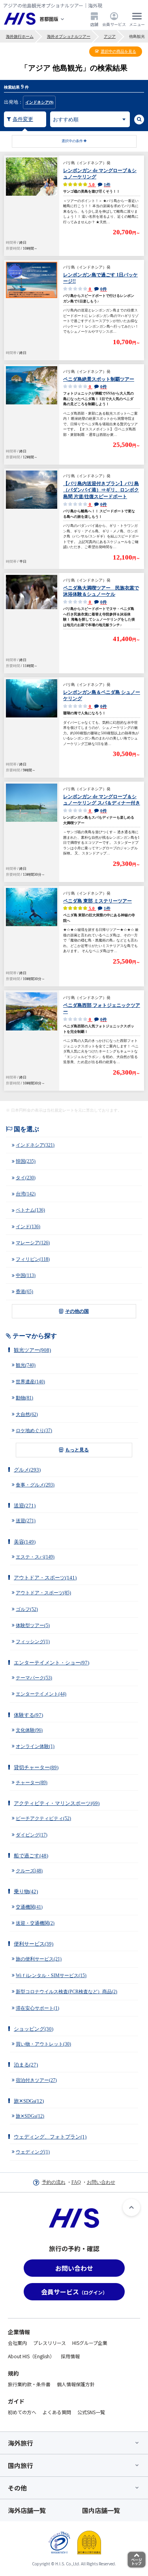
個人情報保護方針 (76, 2384)
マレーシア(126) (33, 1243)
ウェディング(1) (33, 2152)
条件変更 (23, 119)
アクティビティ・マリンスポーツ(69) (57, 1803)
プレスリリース (50, 2343)
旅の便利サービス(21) (39, 1959)
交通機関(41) (29, 1907)
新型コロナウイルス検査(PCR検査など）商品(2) (67, 1992)
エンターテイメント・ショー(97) (52, 1663)
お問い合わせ (101, 2182)
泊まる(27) (26, 2065)
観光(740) (26, 1365)
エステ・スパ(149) (35, 1557)
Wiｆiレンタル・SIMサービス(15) (51, 1976)
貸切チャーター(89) (36, 1767)
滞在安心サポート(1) (37, 2008)
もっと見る (77, 1450)
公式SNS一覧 (91, 2412)
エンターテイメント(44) (41, 1694)
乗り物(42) (26, 1891)
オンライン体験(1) (35, 1746)
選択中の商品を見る (118, 51)
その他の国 (77, 1311)
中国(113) (26, 1275)
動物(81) (24, 1398)
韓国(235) (26, 1161)
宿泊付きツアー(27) (36, 2080)
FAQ (76, 2182)
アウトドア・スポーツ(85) (43, 1593)
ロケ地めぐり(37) (34, 1431)
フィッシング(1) (33, 1642)
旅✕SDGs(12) (29, 2101)
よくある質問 (57, 2412)
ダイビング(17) (32, 1835)
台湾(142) (26, 1194)
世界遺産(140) (30, 1382)
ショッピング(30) (34, 2029)
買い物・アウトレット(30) (43, 2044)
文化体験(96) (29, 1730)
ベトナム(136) (30, 1210)
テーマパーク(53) (34, 1678)
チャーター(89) (32, 1783)
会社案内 (17, 2343)
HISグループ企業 (90, 2343)
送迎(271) (25, 1506)
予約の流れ (54, 2182)
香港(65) (24, 1292)
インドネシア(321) (35, 1145)
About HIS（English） (31, 2356)
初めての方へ (22, 2412)
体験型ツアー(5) (33, 1625)
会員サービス (114, 24)
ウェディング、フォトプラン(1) (50, 2137)
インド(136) (28, 1227)
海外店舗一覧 (27, 2510)
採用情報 (70, 2356)
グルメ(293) (27, 1470)
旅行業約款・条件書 (29, 2384)
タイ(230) (26, 1178)
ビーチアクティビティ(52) (43, 1818)
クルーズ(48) (29, 1871)
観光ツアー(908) (32, 1350)
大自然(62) (27, 1414)
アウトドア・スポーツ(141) (45, 1578)
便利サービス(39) (34, 1944)
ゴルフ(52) (27, 1609)
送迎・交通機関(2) (35, 1923)
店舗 (94, 24)
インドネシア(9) (39, 102)
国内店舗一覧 (101, 2510)
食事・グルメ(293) (35, 1485)
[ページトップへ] (131, 2207)
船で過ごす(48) (31, 1856)
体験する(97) (28, 1715)
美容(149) (25, 1542)
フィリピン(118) (33, 1259)
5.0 (99, 185)
